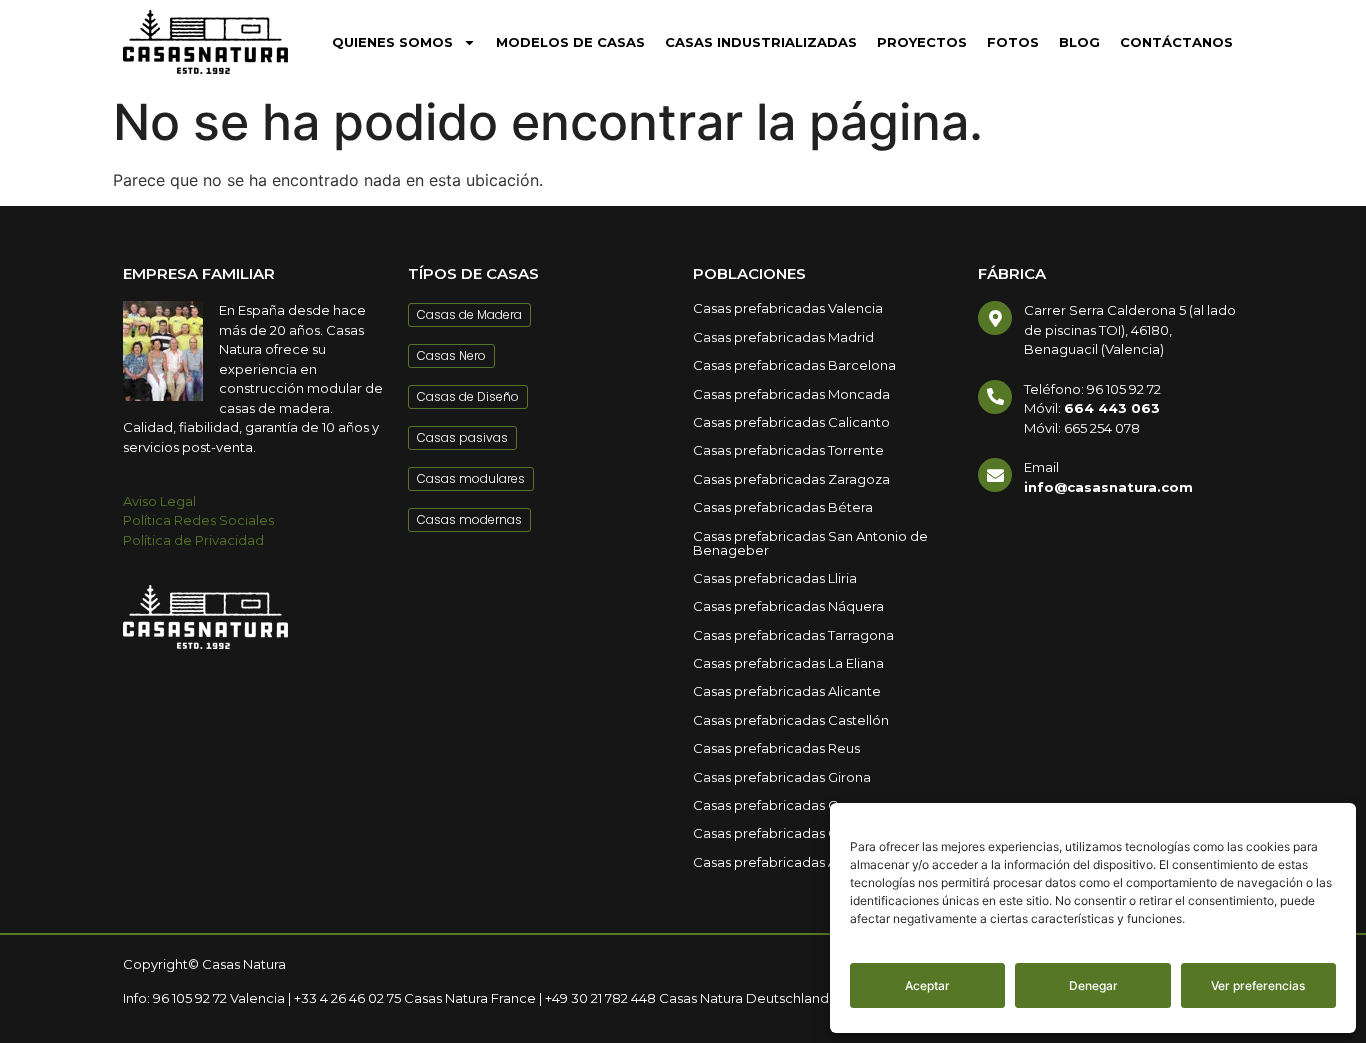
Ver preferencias (1258, 985)
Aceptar (927, 985)
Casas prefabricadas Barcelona (794, 365)
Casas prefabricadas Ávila (775, 862)
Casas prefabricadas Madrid (783, 337)
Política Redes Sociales (198, 520)
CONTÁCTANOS (1176, 42)
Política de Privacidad (193, 540)
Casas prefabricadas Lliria (775, 578)
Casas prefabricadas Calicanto (791, 422)
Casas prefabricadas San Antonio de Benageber (810, 543)
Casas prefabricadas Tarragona (793, 635)
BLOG (1079, 42)
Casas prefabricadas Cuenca (786, 805)
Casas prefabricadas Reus (776, 748)
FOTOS (1013, 42)
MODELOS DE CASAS (570, 42)
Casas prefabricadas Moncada (791, 394)
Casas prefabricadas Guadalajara (799, 833)
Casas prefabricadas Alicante (787, 691)
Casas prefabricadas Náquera (788, 606)
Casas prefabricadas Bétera (783, 507)
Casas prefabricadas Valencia (788, 308)
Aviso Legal (159, 501)
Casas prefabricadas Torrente (788, 450)
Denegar (1093, 985)
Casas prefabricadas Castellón (791, 720)
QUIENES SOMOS (392, 42)
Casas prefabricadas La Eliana (788, 663)
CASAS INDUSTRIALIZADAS (761, 42)
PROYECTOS (922, 42)
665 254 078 (1102, 428)
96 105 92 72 (1124, 389)
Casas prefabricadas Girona (782, 777)
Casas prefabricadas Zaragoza (791, 479)
